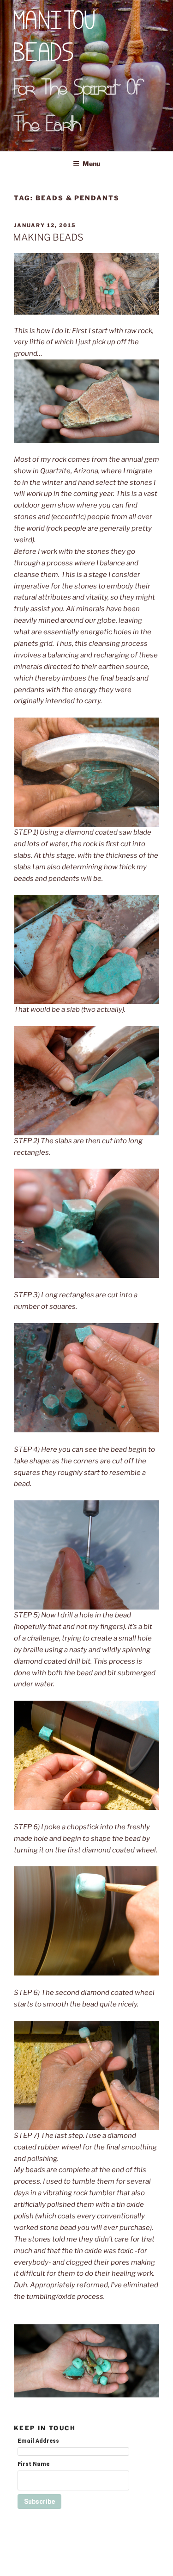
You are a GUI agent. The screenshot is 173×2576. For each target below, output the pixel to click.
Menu (91, 164)
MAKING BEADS (48, 237)
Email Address (38, 2441)
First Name (33, 2464)
